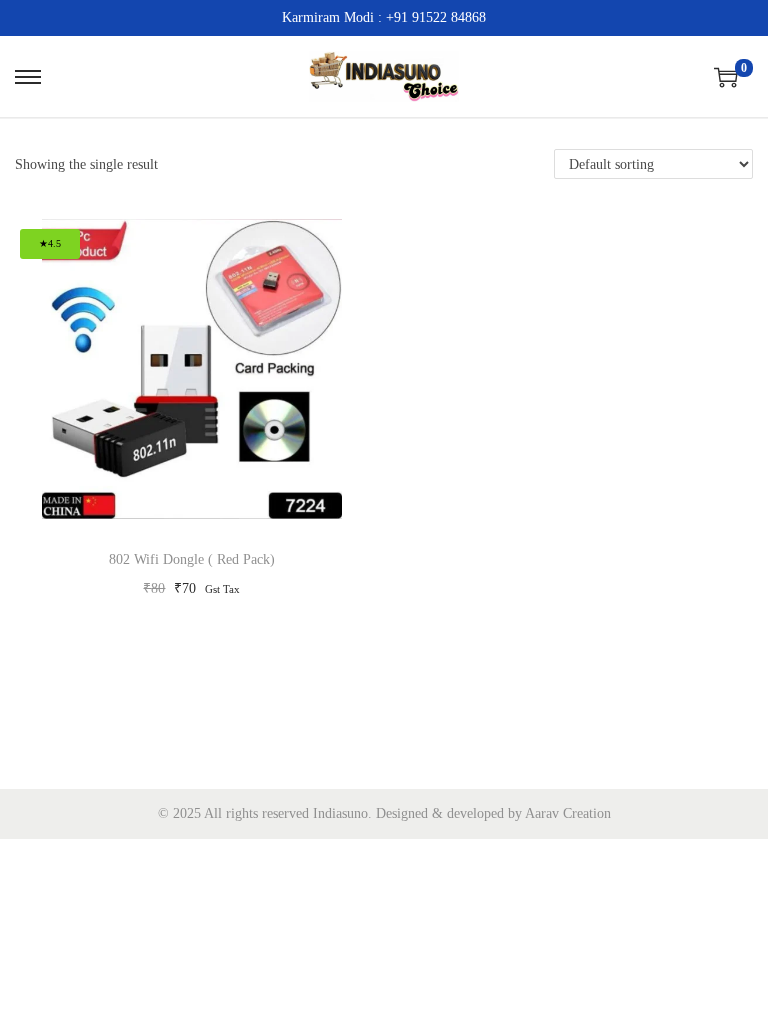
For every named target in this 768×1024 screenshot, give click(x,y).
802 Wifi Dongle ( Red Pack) (192, 559)
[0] (726, 77)
